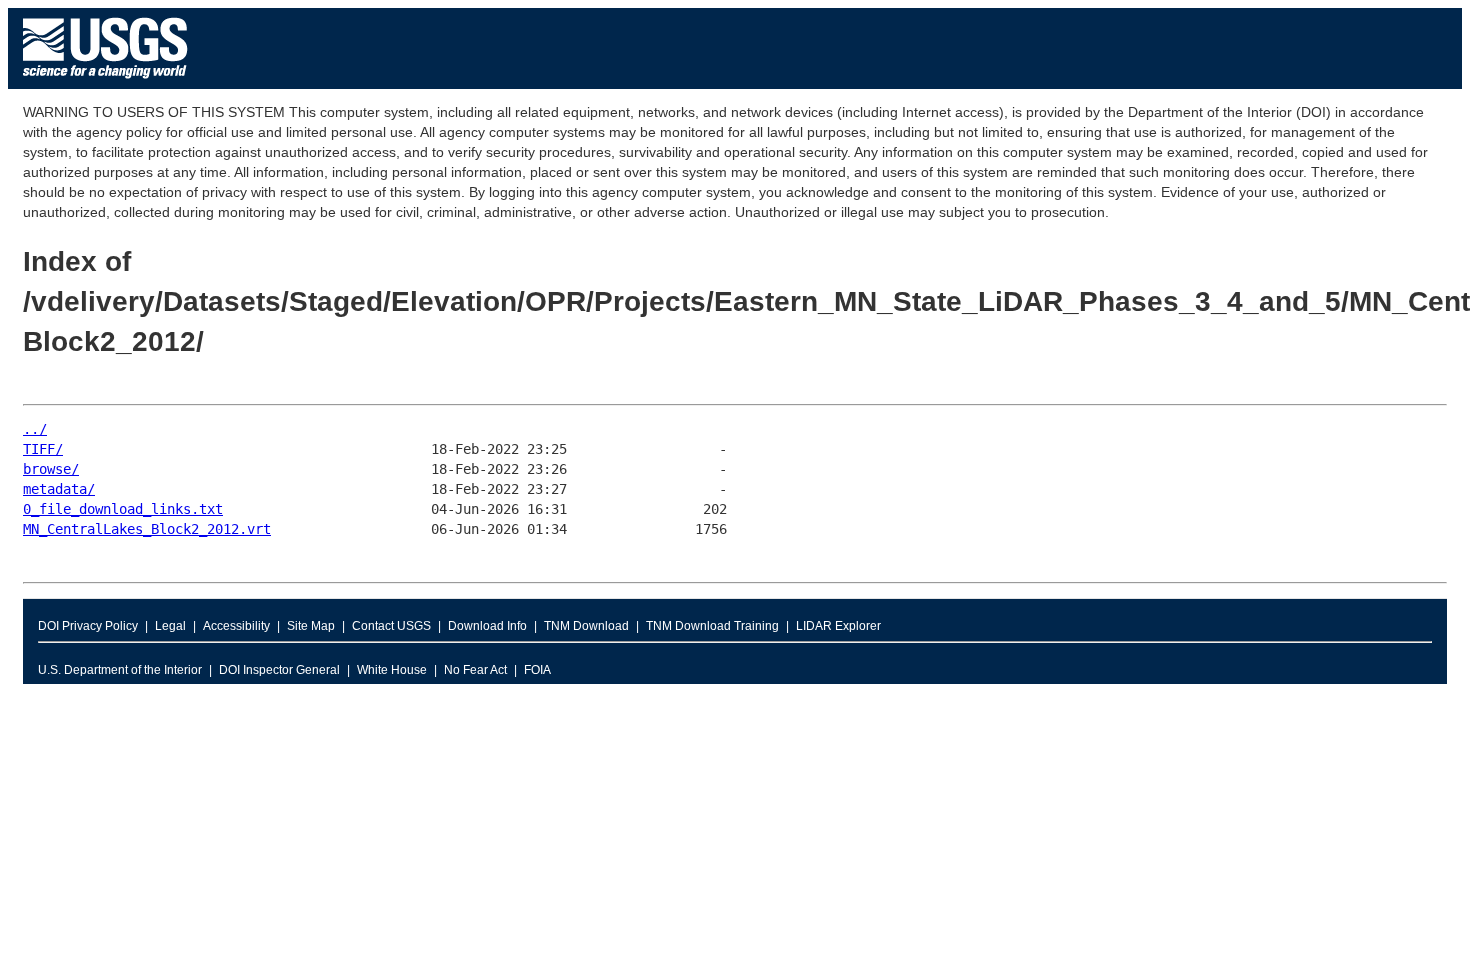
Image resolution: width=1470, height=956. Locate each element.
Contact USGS (391, 626)
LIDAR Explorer (838, 626)
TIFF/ (43, 449)
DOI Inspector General (279, 670)
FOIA (537, 670)
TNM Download (586, 626)
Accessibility (236, 626)
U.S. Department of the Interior (120, 670)
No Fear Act (475, 670)
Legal (170, 626)
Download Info (487, 626)
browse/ (51, 469)
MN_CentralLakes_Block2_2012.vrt (147, 529)
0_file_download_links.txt (123, 509)
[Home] (105, 83)
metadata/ (59, 489)
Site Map (311, 626)
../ (35, 429)
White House (392, 670)
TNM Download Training (712, 626)
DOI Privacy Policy (88, 626)
